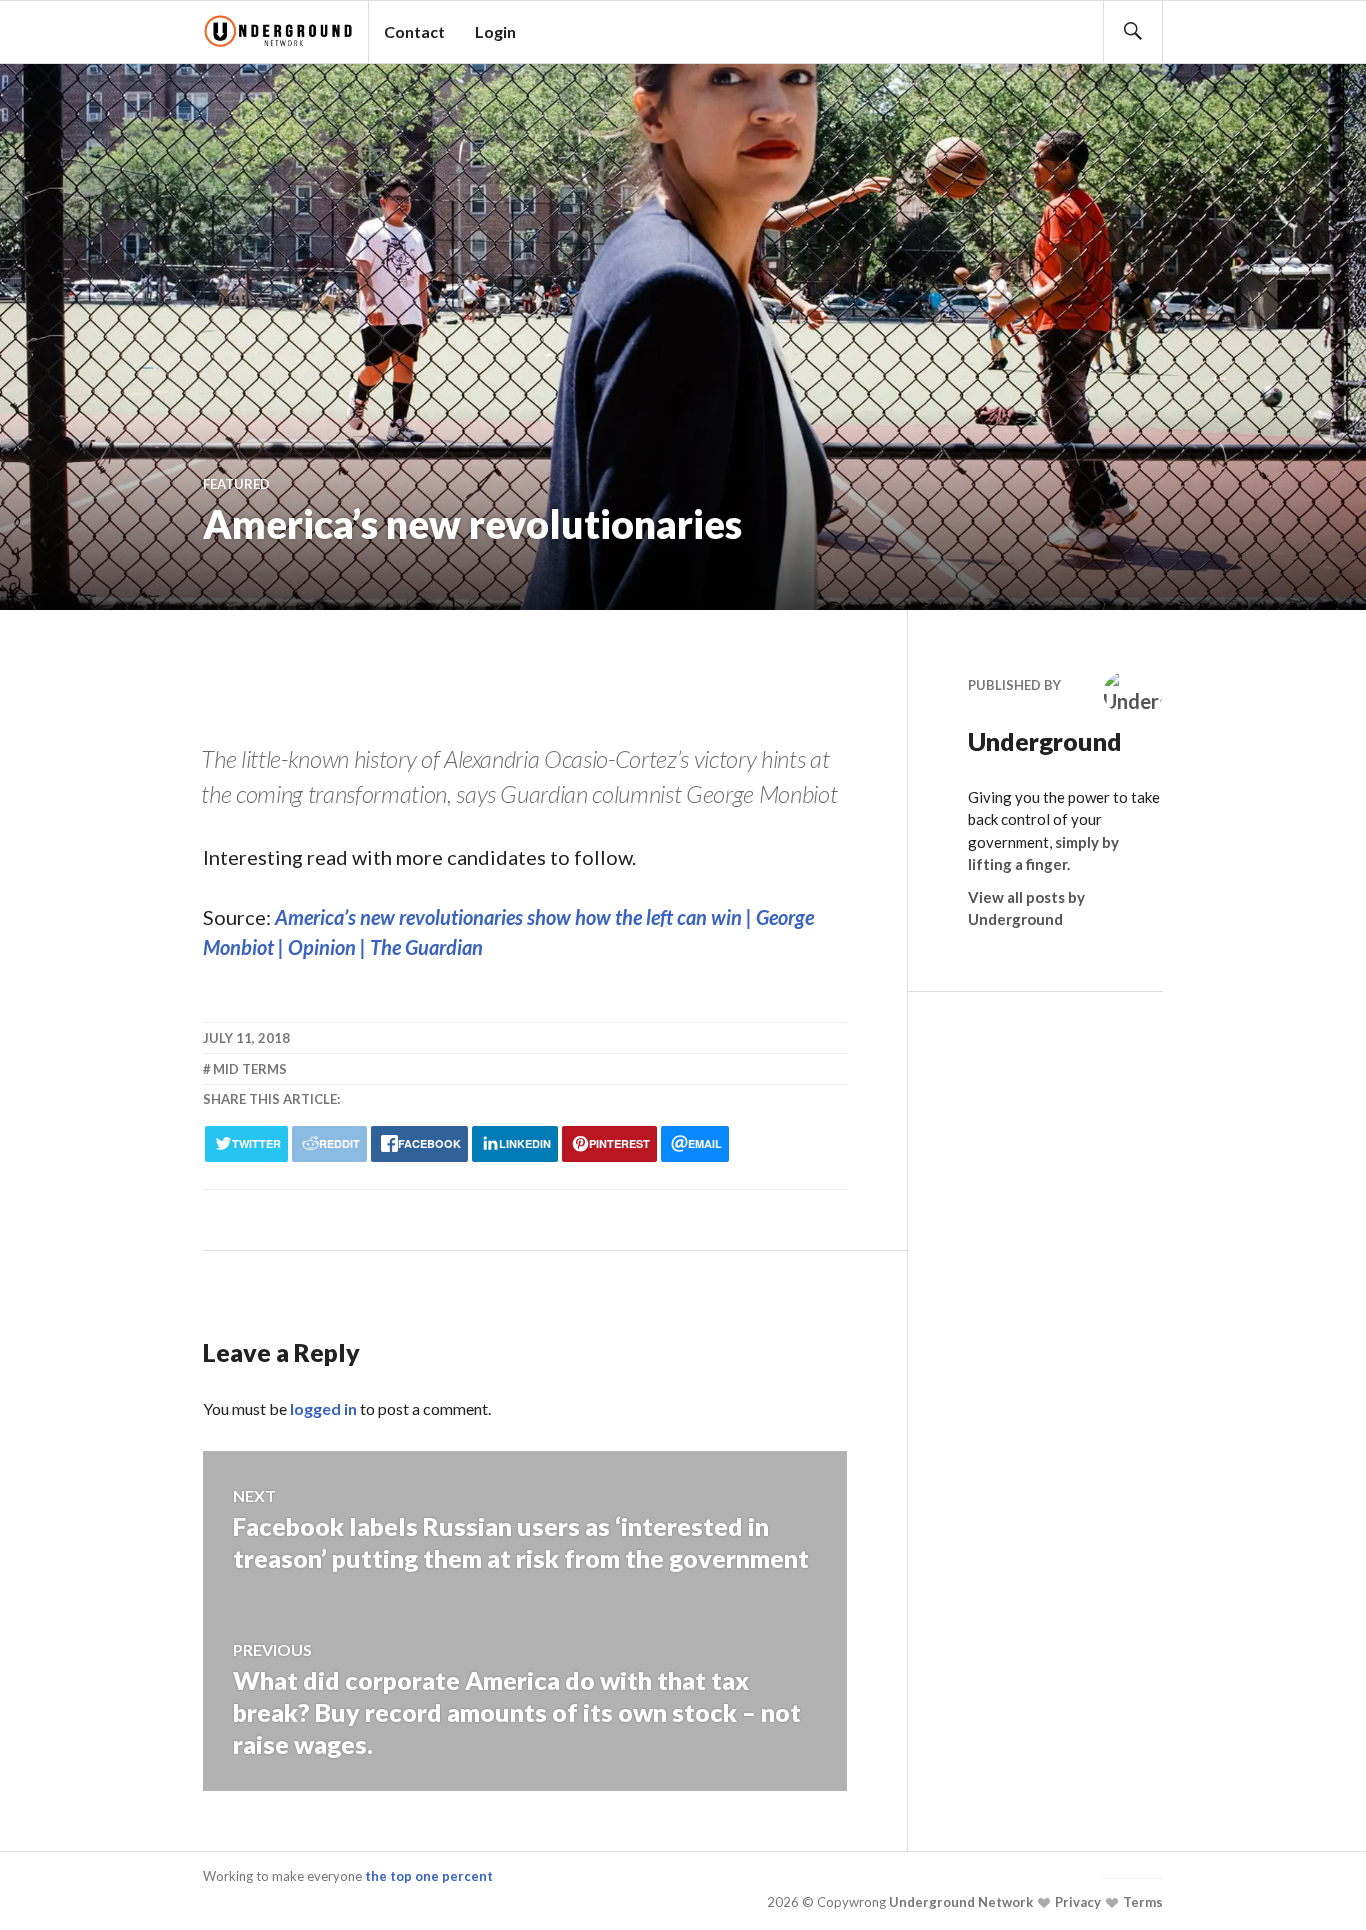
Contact (414, 31)
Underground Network (959, 1902)
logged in (323, 1408)
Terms (1141, 1902)
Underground (1028, 741)
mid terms (250, 1069)
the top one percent (429, 1876)
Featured (236, 484)
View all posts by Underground (1026, 908)
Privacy (1076, 1902)
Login (495, 31)
